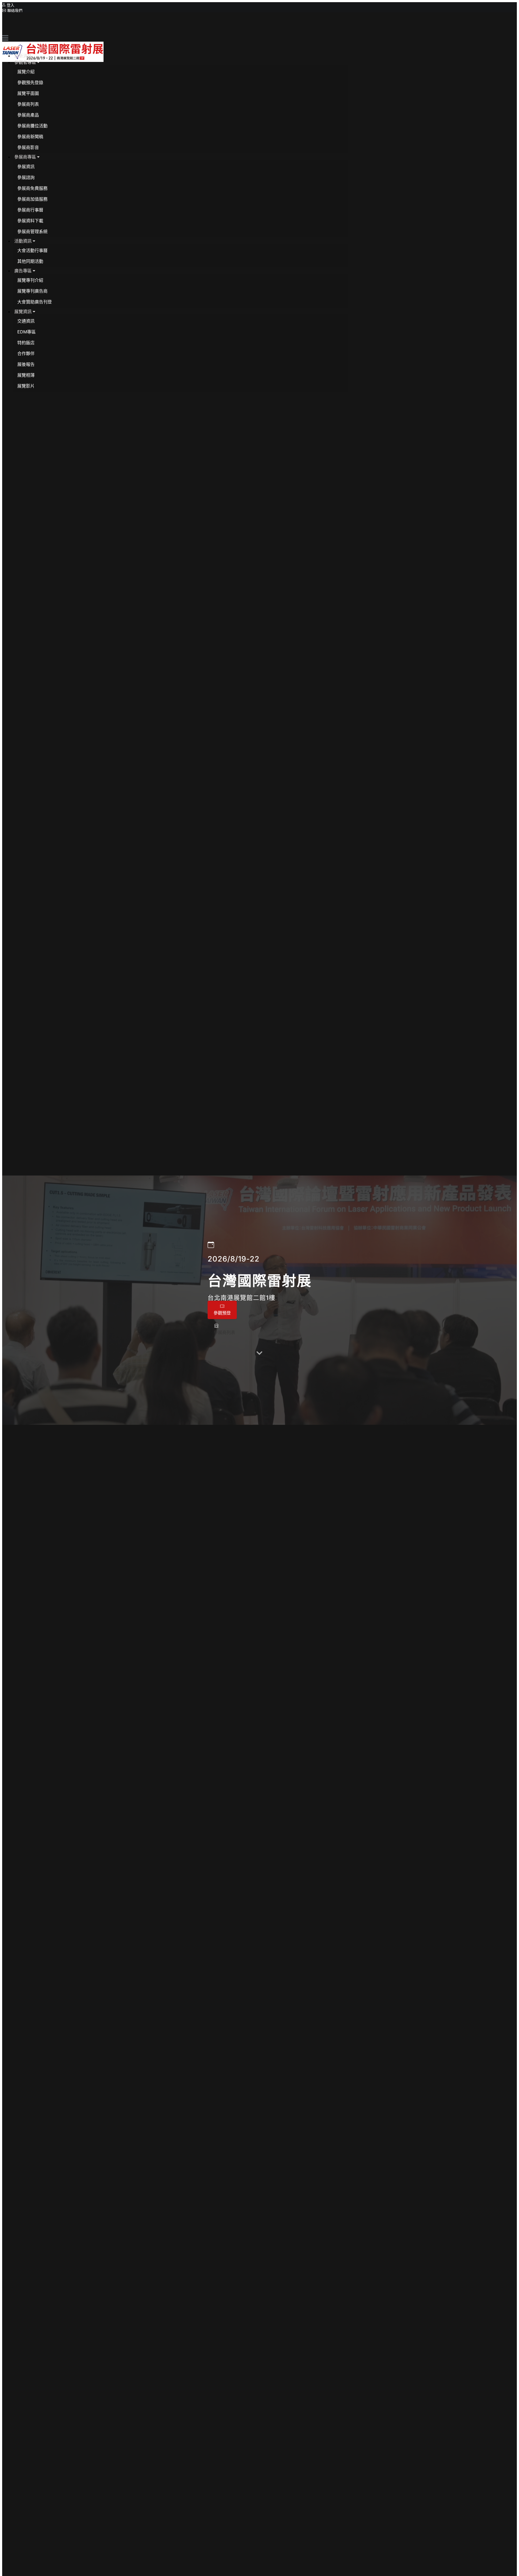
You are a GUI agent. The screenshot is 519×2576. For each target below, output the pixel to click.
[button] (27, 62)
